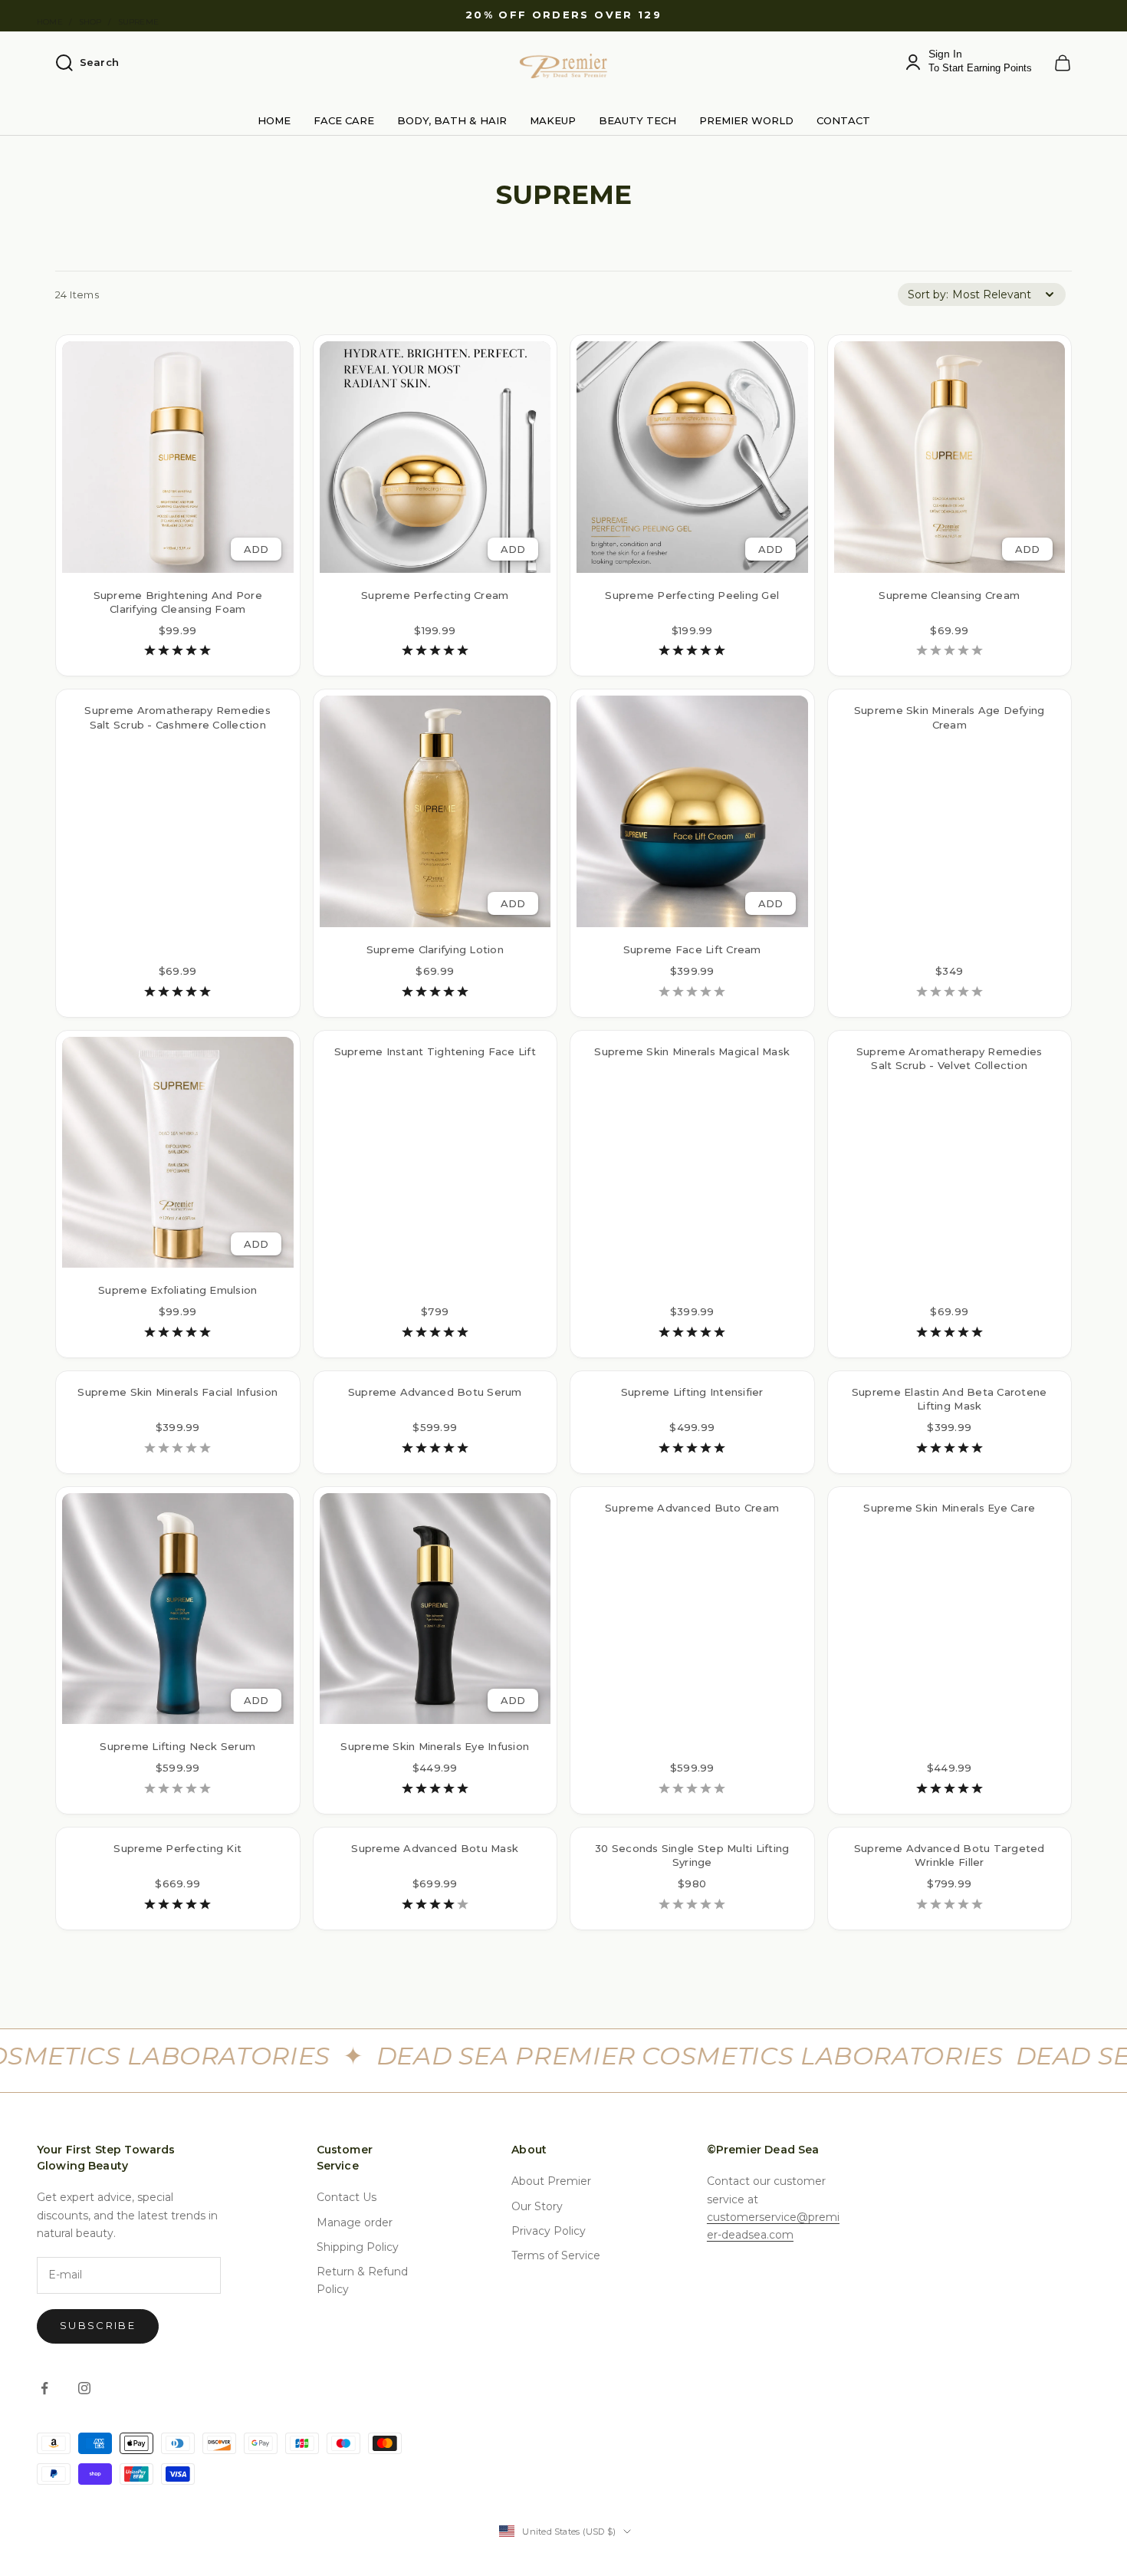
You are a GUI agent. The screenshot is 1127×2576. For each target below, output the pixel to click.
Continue (414, 1363)
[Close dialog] (843, 1074)
